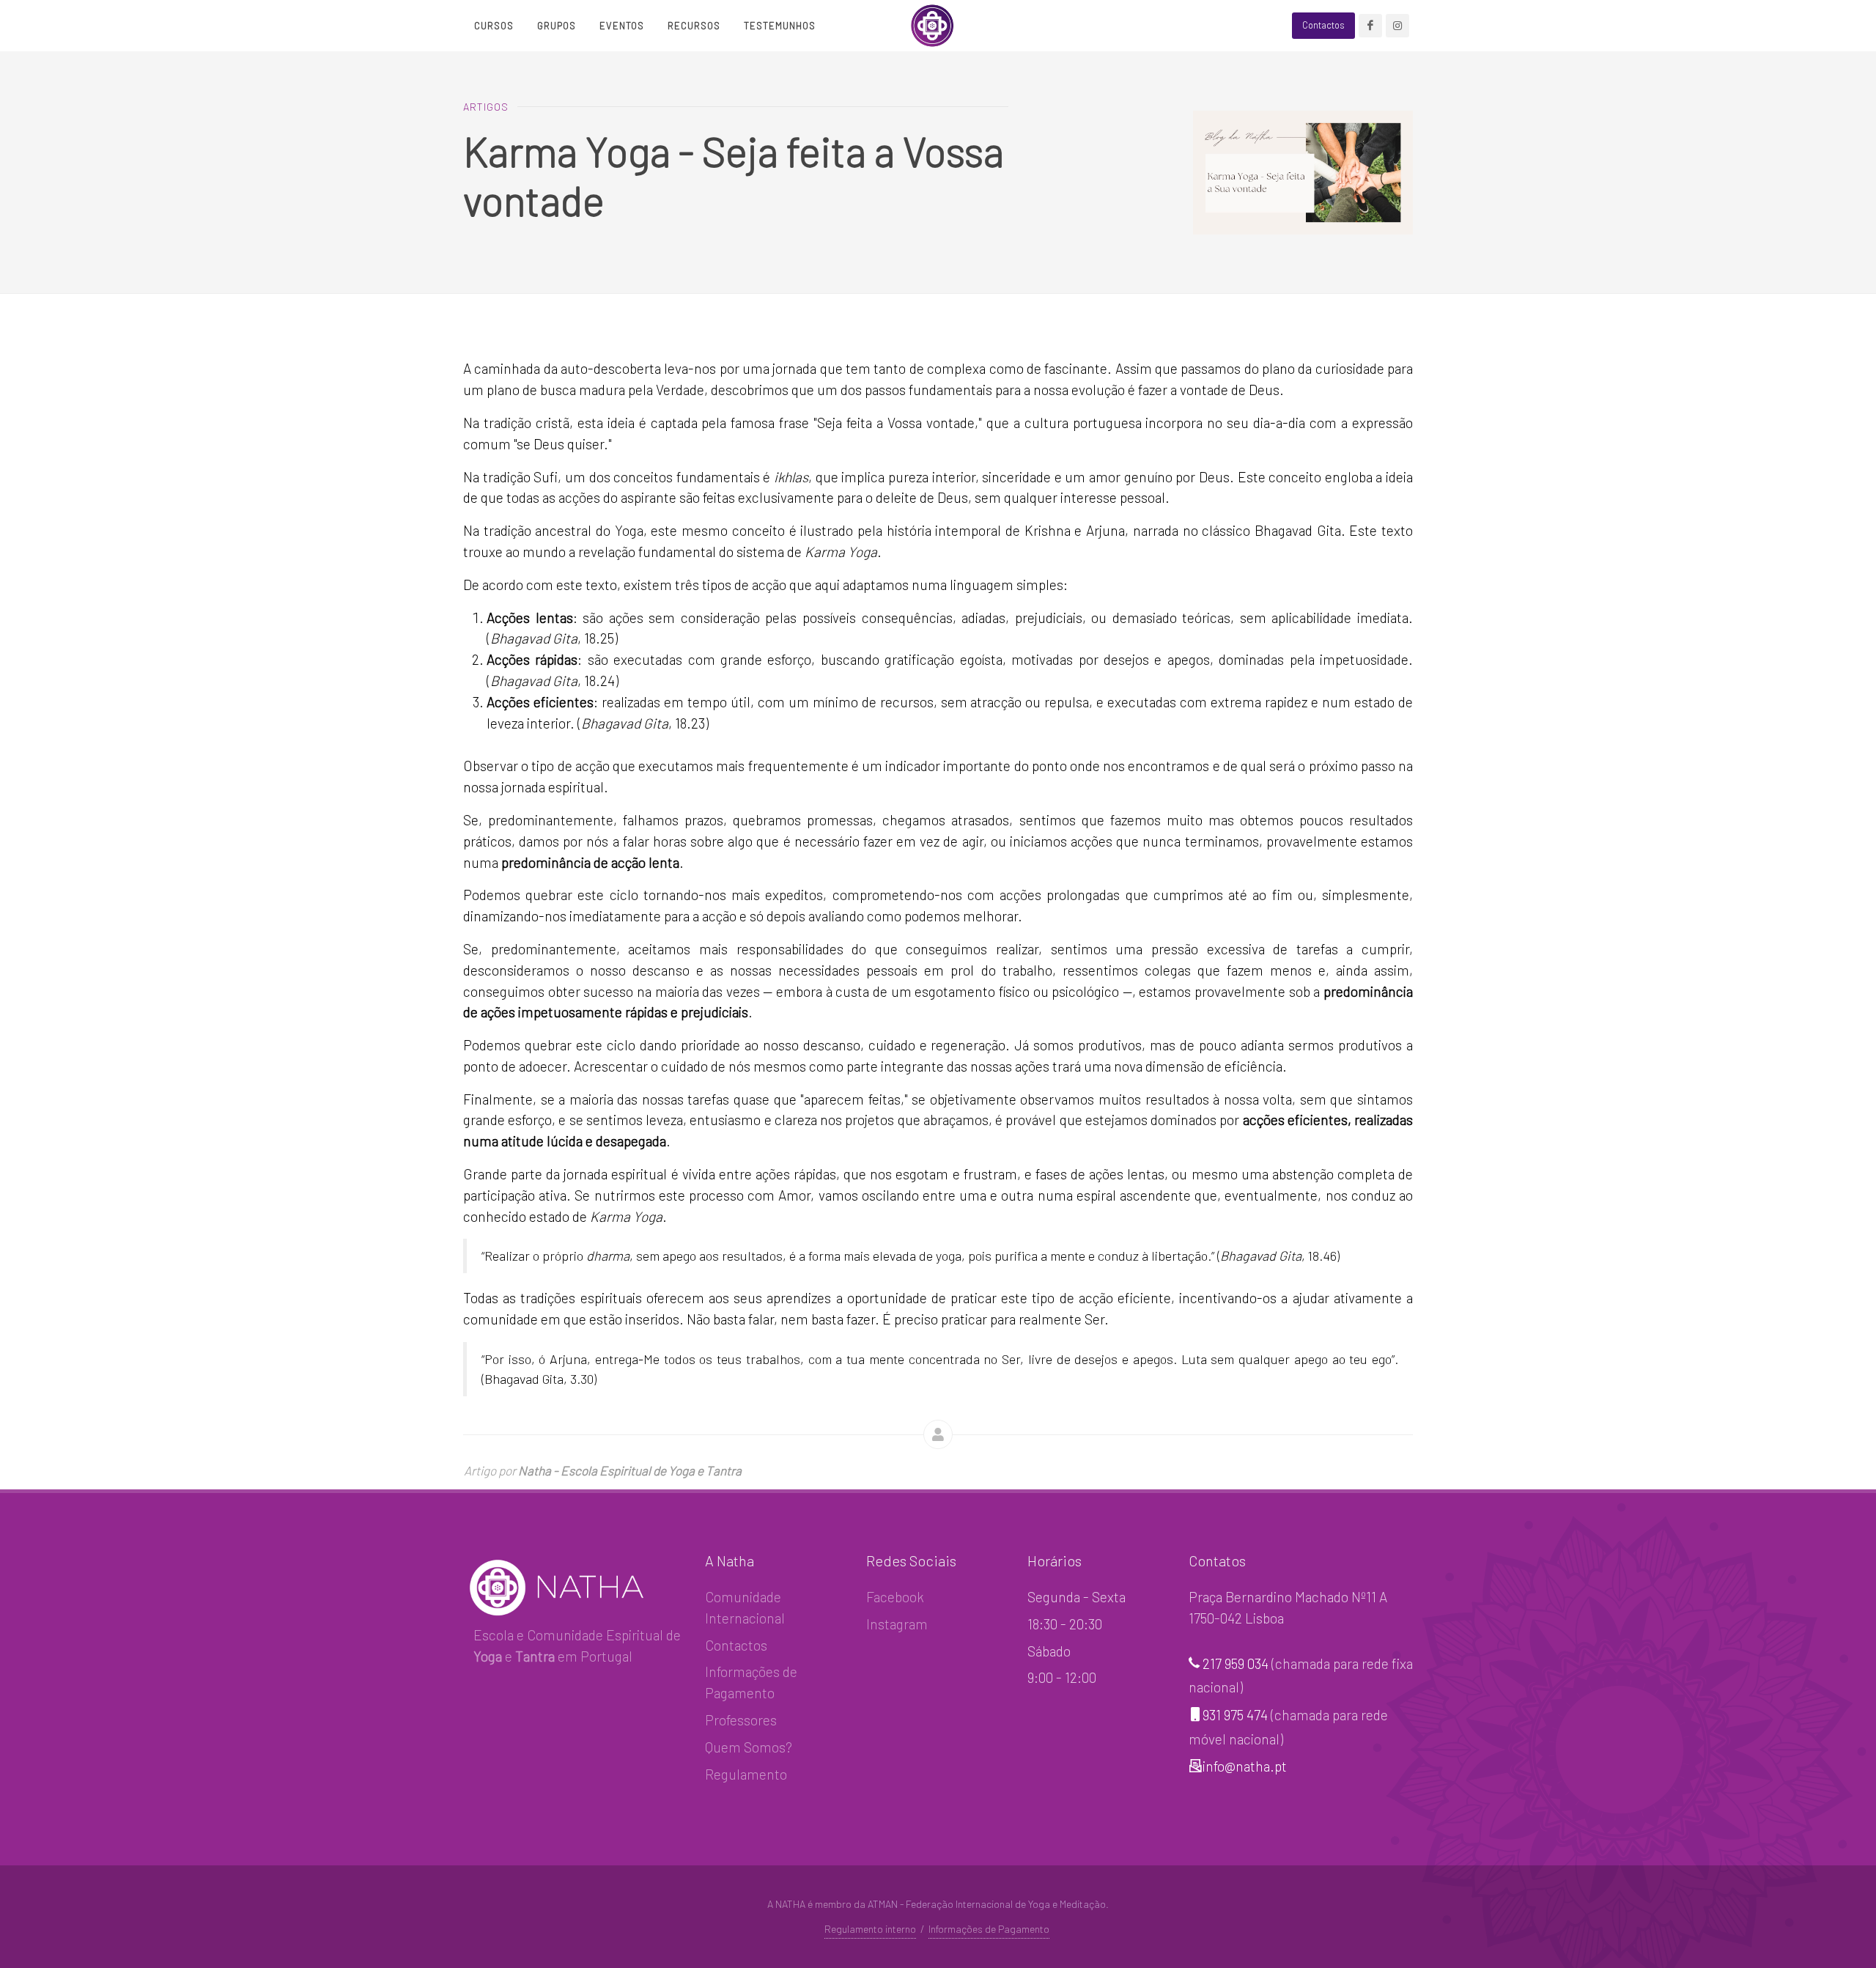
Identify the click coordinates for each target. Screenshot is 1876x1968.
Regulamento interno (870, 1929)
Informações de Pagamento (751, 1682)
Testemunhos (780, 26)
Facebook (895, 1597)
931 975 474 (1235, 1715)
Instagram (897, 1624)
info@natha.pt (1245, 1766)
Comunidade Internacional (745, 1607)
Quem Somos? (749, 1747)
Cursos (494, 26)
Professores (741, 1720)
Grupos (557, 26)
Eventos (622, 26)
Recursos (694, 26)
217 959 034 (1236, 1663)
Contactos (736, 1645)
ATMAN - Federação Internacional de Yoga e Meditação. (988, 1904)
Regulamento (746, 1774)
